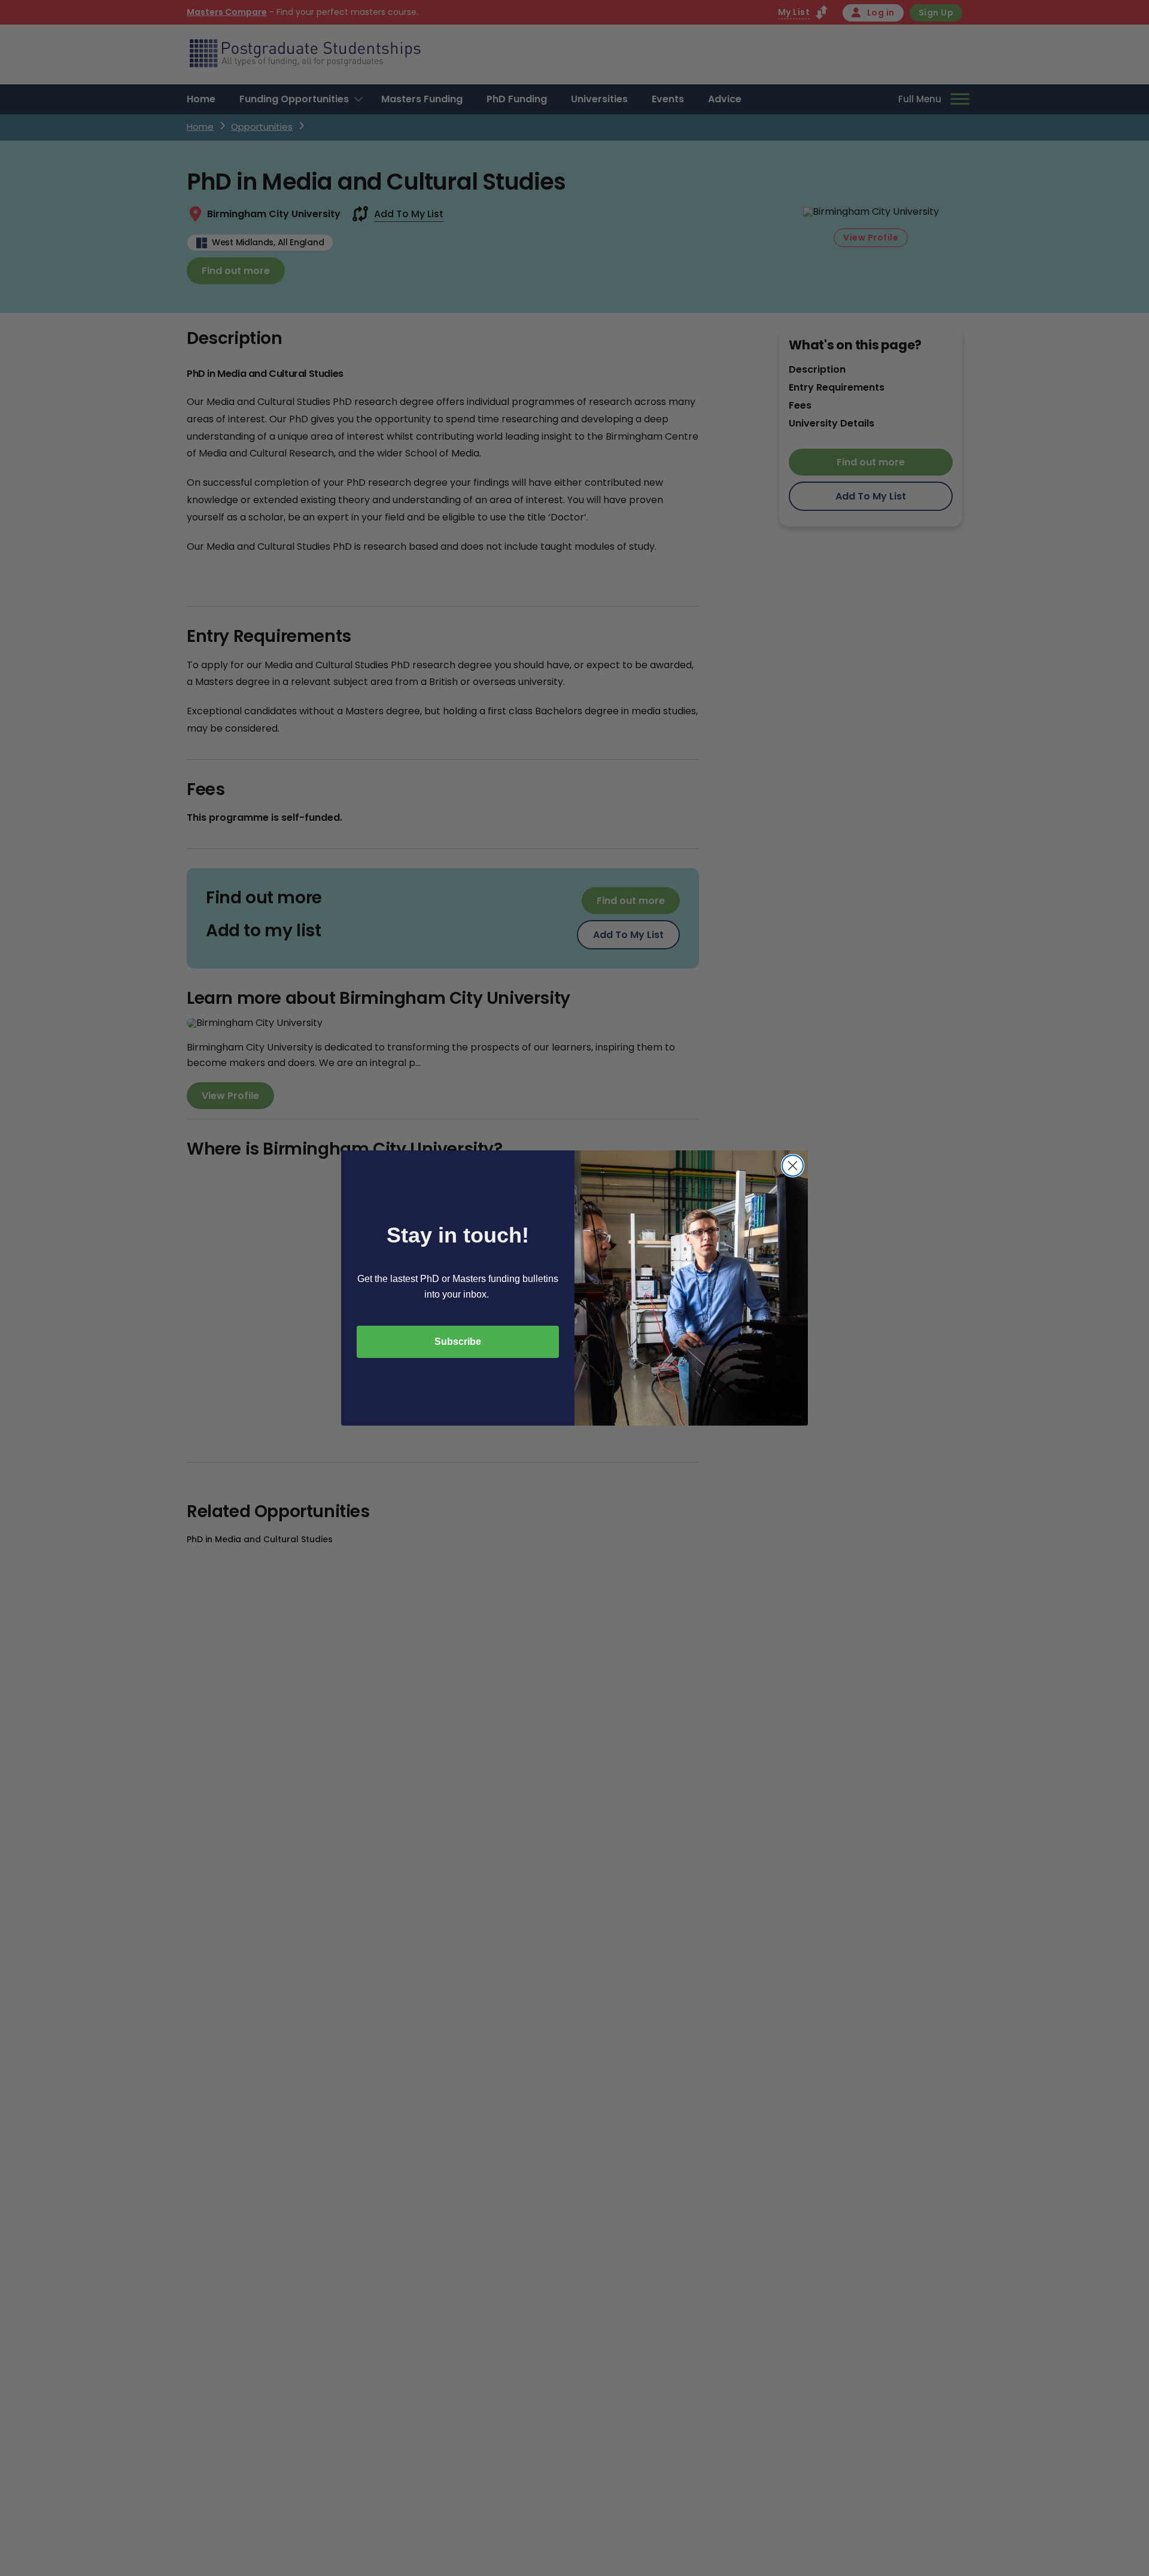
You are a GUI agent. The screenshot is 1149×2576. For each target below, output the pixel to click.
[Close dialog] (793, 1166)
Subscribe (458, 1342)
